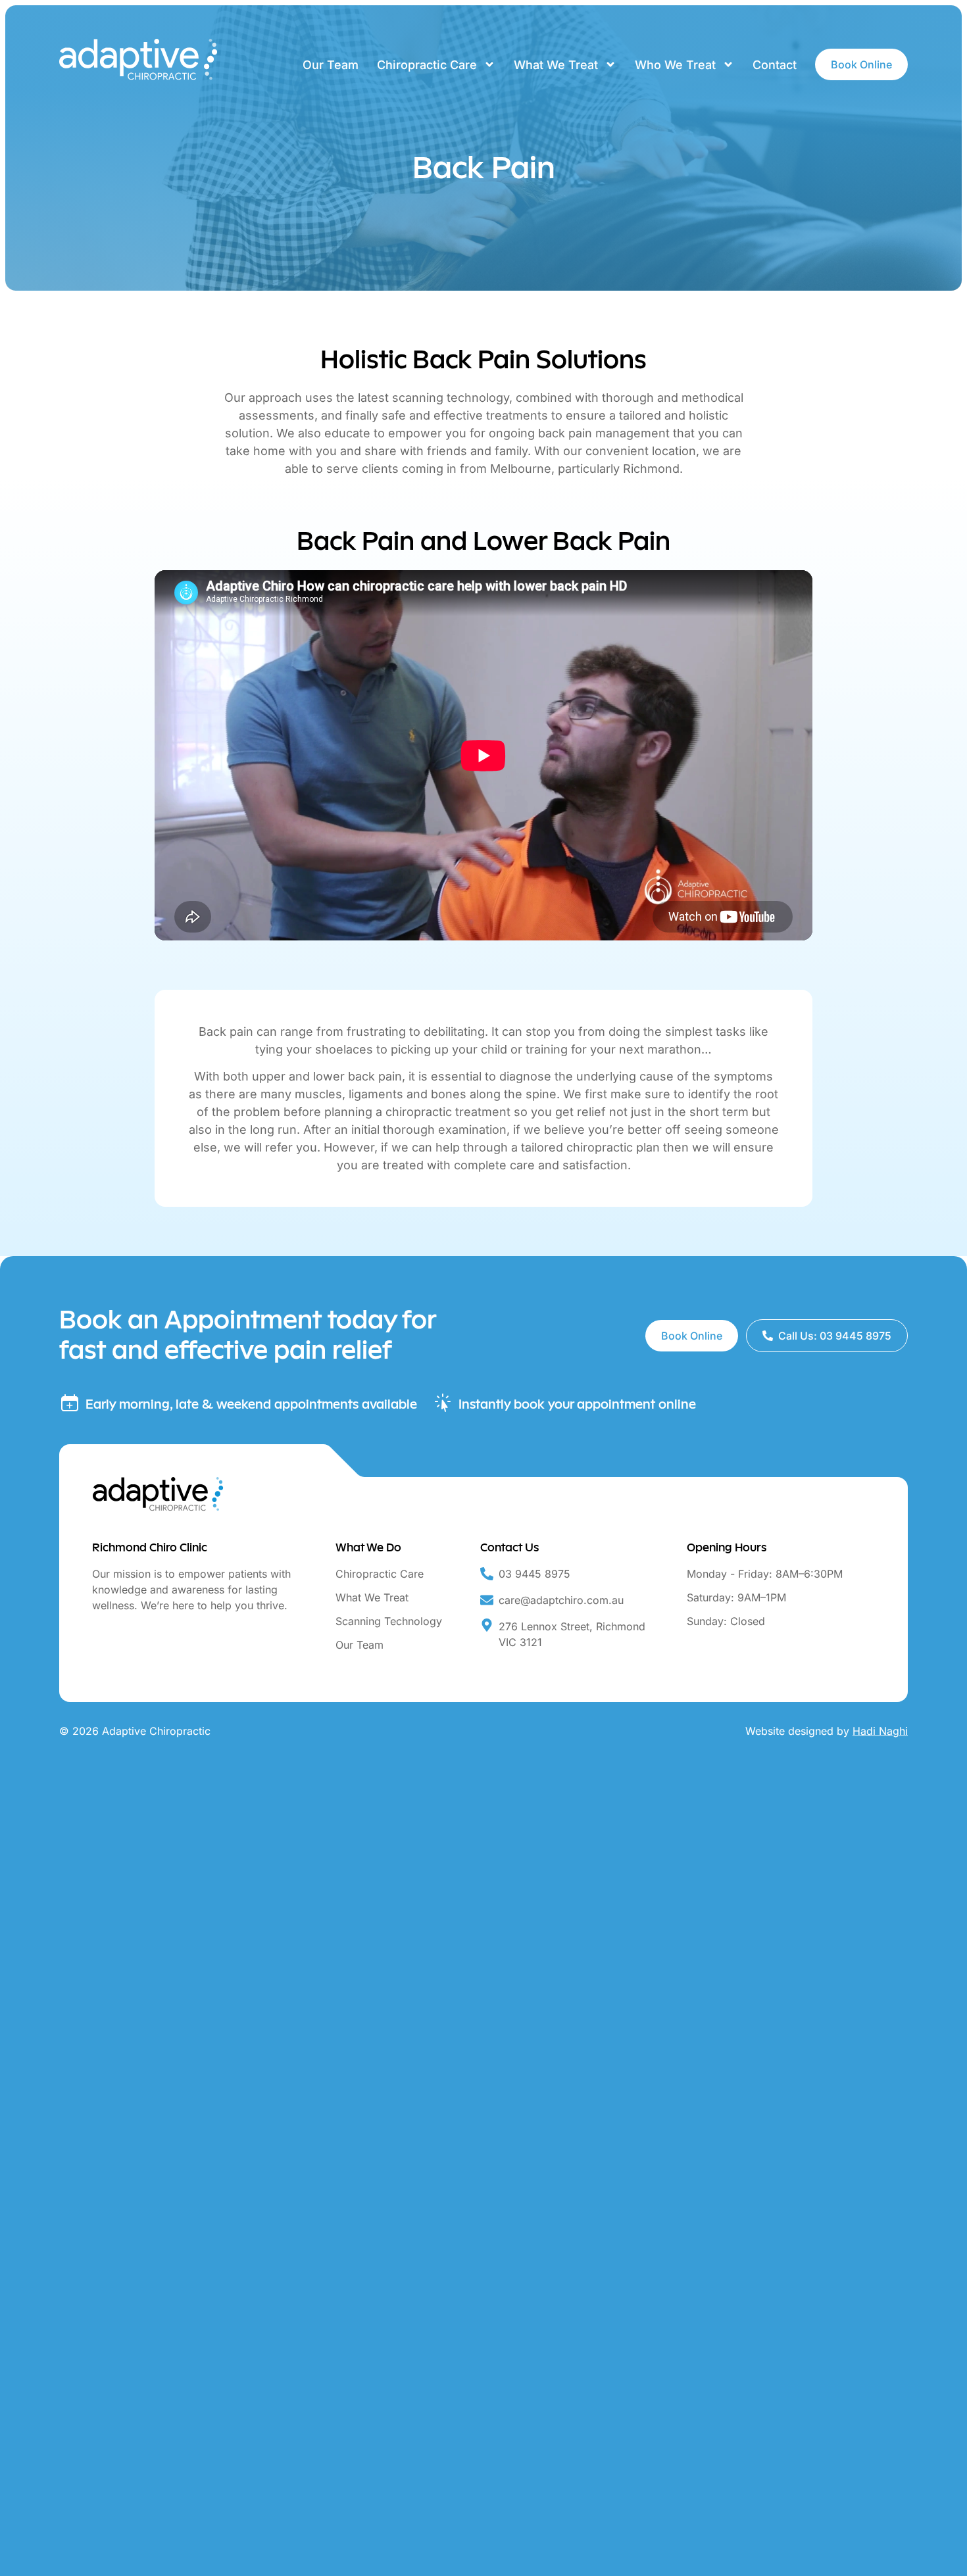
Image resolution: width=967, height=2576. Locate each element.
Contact (775, 65)
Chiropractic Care (427, 65)
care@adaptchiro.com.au (561, 1600)
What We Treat (556, 65)
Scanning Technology (389, 1621)
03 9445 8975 (534, 1574)
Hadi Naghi (880, 1731)
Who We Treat (675, 65)
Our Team (331, 65)
